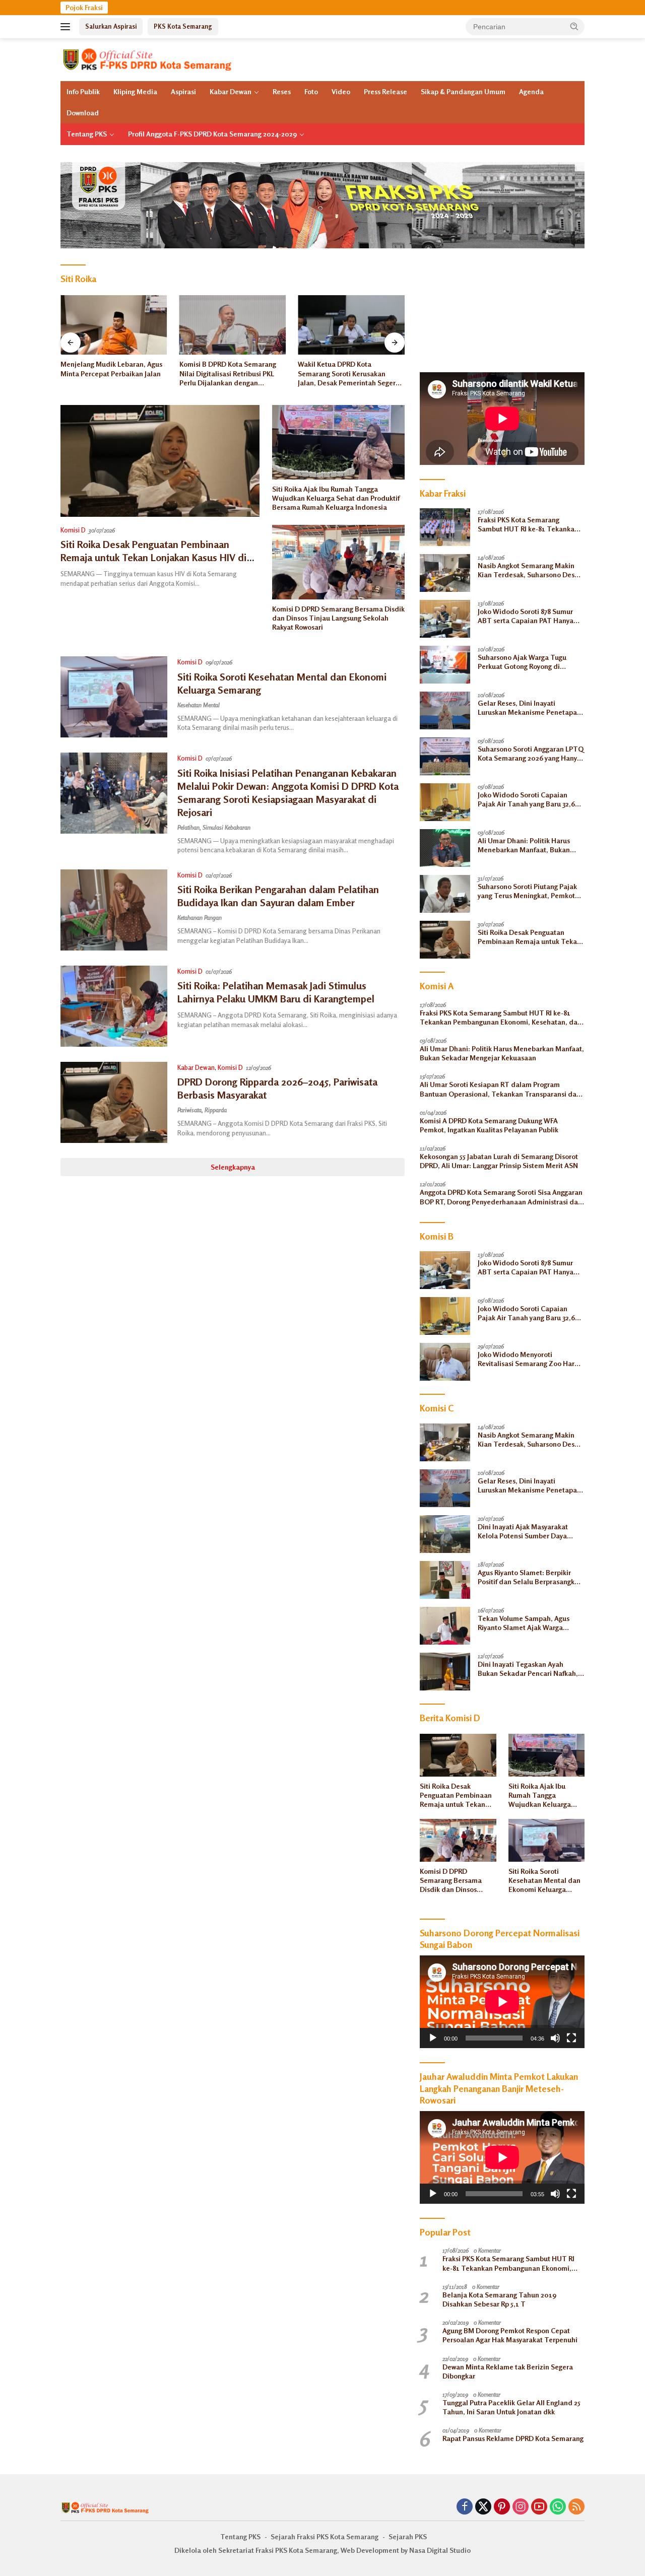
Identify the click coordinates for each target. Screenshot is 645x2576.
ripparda (216, 1110)
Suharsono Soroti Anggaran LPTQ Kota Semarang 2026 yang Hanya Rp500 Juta (531, 754)
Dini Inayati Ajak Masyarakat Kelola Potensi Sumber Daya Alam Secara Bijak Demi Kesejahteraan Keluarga (523, 1531)
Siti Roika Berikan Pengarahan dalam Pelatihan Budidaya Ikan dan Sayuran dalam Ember (278, 896)
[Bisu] (555, 2038)
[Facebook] (465, 2507)
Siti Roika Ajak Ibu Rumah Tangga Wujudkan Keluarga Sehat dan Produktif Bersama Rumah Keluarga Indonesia (336, 498)
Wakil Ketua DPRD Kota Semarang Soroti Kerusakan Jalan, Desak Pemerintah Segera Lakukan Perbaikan (230, 374)
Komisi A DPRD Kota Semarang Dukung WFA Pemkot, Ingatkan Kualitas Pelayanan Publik (489, 1125)
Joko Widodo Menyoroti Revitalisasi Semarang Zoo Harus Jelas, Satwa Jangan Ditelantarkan (530, 1359)
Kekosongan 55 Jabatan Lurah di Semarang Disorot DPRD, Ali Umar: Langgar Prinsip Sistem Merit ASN (499, 1161)
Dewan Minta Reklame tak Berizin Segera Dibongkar (508, 2371)
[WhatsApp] (558, 2507)
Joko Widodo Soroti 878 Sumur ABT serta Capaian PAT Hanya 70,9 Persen (526, 616)
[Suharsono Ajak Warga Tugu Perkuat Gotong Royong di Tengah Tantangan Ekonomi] (445, 665)
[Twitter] (483, 2507)
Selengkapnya (233, 1167)
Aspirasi (183, 91)
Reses (282, 91)
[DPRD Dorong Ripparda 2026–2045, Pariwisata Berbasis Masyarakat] (114, 1102)
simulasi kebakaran (227, 827)
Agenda (531, 91)
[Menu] (67, 27)
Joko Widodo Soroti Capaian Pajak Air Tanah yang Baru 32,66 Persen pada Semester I (528, 799)
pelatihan (188, 827)
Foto (311, 91)
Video (341, 91)
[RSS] (576, 2507)
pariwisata (189, 1110)
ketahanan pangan (200, 918)
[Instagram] (521, 2507)
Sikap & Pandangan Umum (463, 91)
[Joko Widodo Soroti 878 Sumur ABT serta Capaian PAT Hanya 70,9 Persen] (445, 619)
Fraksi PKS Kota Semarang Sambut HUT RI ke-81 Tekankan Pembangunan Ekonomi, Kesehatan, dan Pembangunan (528, 524)
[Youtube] (539, 2507)
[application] (502, 2002)
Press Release (385, 91)
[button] (574, 26)
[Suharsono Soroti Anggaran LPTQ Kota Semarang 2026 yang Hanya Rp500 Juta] (445, 756)
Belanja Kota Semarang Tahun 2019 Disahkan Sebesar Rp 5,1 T (499, 2299)
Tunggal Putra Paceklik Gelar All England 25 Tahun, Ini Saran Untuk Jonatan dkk (511, 2407)
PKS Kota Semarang (183, 26)
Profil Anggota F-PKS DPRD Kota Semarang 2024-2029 (212, 134)
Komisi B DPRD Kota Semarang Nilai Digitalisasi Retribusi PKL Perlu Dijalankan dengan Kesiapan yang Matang (109, 374)
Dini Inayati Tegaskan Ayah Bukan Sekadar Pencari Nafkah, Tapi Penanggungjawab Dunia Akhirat (528, 1669)
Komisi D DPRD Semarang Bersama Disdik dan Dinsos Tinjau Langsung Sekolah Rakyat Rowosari (338, 618)
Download (83, 113)
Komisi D (73, 530)
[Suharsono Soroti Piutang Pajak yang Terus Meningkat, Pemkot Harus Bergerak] (445, 894)
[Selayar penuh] (571, 2038)
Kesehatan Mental (199, 705)
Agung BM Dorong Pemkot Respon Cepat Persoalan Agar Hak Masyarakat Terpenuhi (510, 2335)
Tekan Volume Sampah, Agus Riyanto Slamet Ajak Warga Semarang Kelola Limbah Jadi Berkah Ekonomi (524, 1623)
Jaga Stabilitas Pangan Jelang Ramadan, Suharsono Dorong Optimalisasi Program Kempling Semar (348, 374)
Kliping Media (135, 91)
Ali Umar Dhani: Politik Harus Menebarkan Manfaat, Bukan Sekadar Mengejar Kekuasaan (525, 845)
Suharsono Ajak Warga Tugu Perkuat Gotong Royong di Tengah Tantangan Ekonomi (523, 662)
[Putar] (433, 2038)
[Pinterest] (502, 2507)
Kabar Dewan (231, 91)
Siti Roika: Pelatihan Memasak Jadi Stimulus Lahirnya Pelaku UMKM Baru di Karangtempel (276, 992)
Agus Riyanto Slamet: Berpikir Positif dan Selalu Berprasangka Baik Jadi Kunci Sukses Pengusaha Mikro (528, 1577)
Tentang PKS (87, 134)
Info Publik (83, 91)
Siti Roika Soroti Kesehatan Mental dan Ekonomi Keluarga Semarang (544, 1881)
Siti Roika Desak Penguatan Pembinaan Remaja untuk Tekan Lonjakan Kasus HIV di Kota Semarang (153, 557)
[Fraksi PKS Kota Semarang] (148, 59)
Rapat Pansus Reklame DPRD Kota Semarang (513, 2438)
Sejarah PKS (408, 2536)
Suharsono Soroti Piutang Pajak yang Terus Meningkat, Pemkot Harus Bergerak (527, 891)
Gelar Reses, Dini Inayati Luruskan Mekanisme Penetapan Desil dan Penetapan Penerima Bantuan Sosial (529, 708)
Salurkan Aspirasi (111, 26)
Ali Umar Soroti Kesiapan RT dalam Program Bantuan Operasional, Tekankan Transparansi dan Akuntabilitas (500, 1089)
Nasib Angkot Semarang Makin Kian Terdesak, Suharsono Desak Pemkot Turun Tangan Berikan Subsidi (530, 570)
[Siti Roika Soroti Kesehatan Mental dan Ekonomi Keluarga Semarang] (114, 697)
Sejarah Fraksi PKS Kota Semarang (325, 2536)
